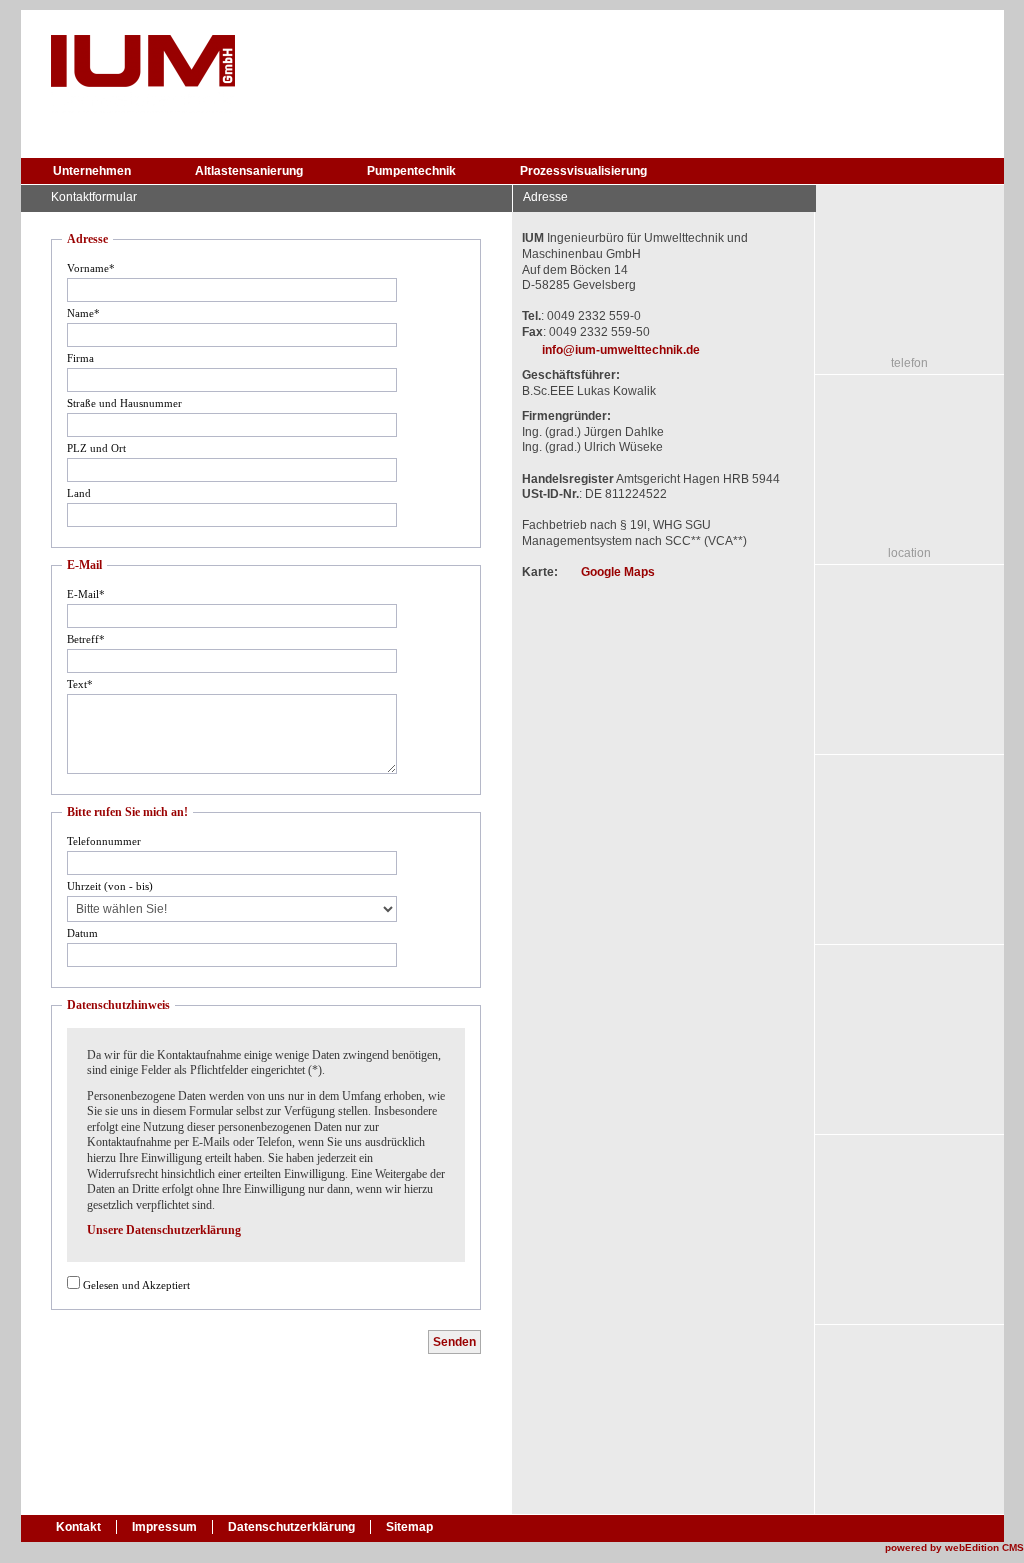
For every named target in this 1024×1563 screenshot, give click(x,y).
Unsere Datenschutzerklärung (164, 1230)
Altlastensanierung (249, 171)
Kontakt (78, 1527)
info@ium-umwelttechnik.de (621, 350)
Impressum (164, 1527)
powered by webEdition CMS (954, 1547)
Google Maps (618, 572)
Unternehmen (92, 171)
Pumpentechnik (411, 171)
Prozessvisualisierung (583, 171)
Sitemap (409, 1527)
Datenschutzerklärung (291, 1527)
